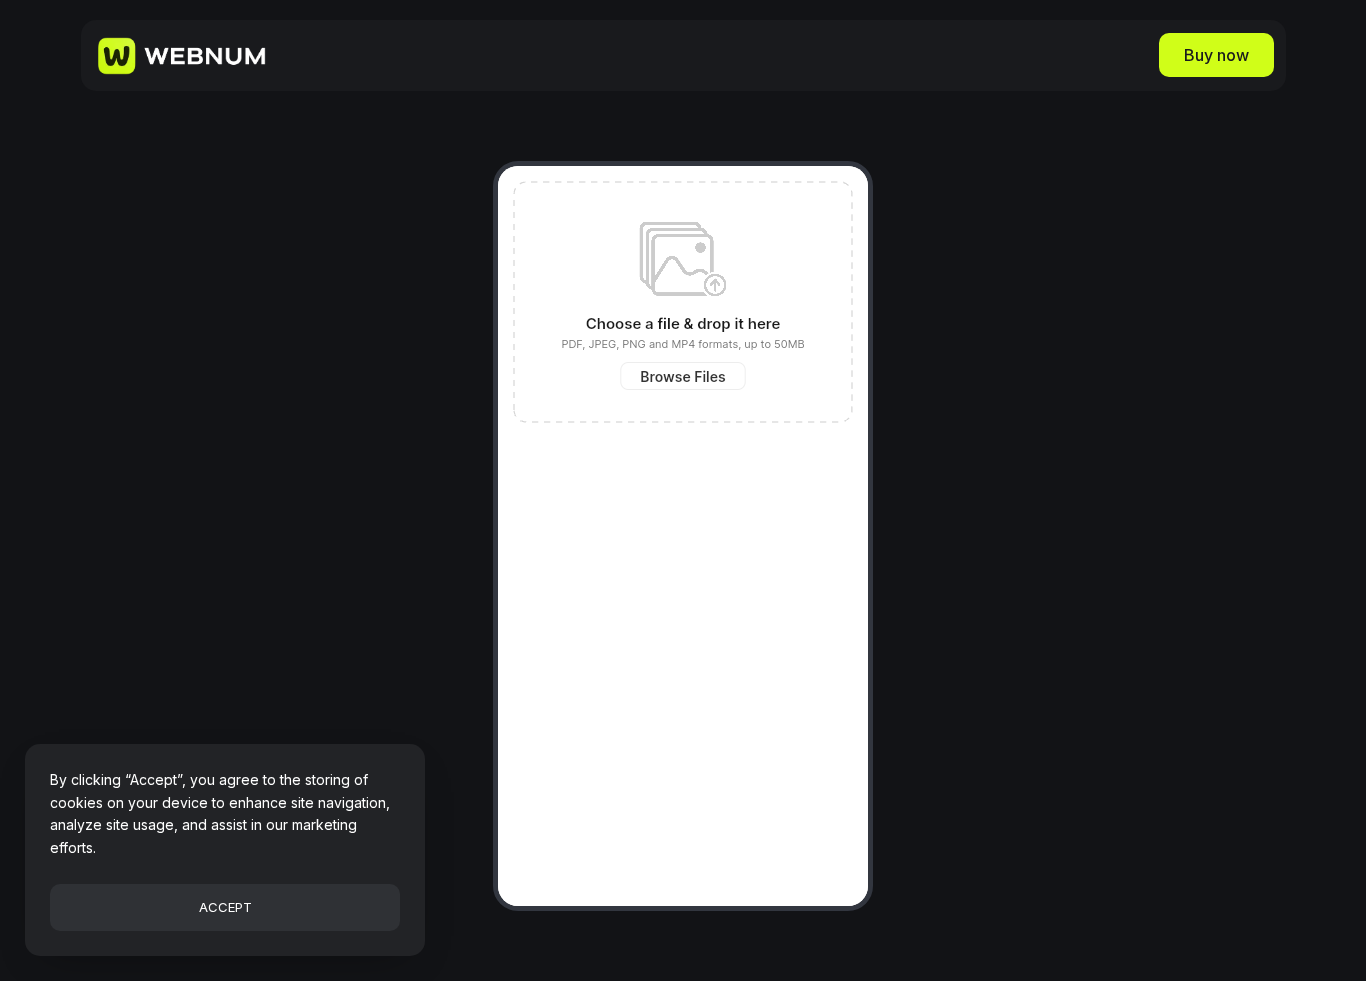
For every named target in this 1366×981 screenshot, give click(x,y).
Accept (225, 907)
